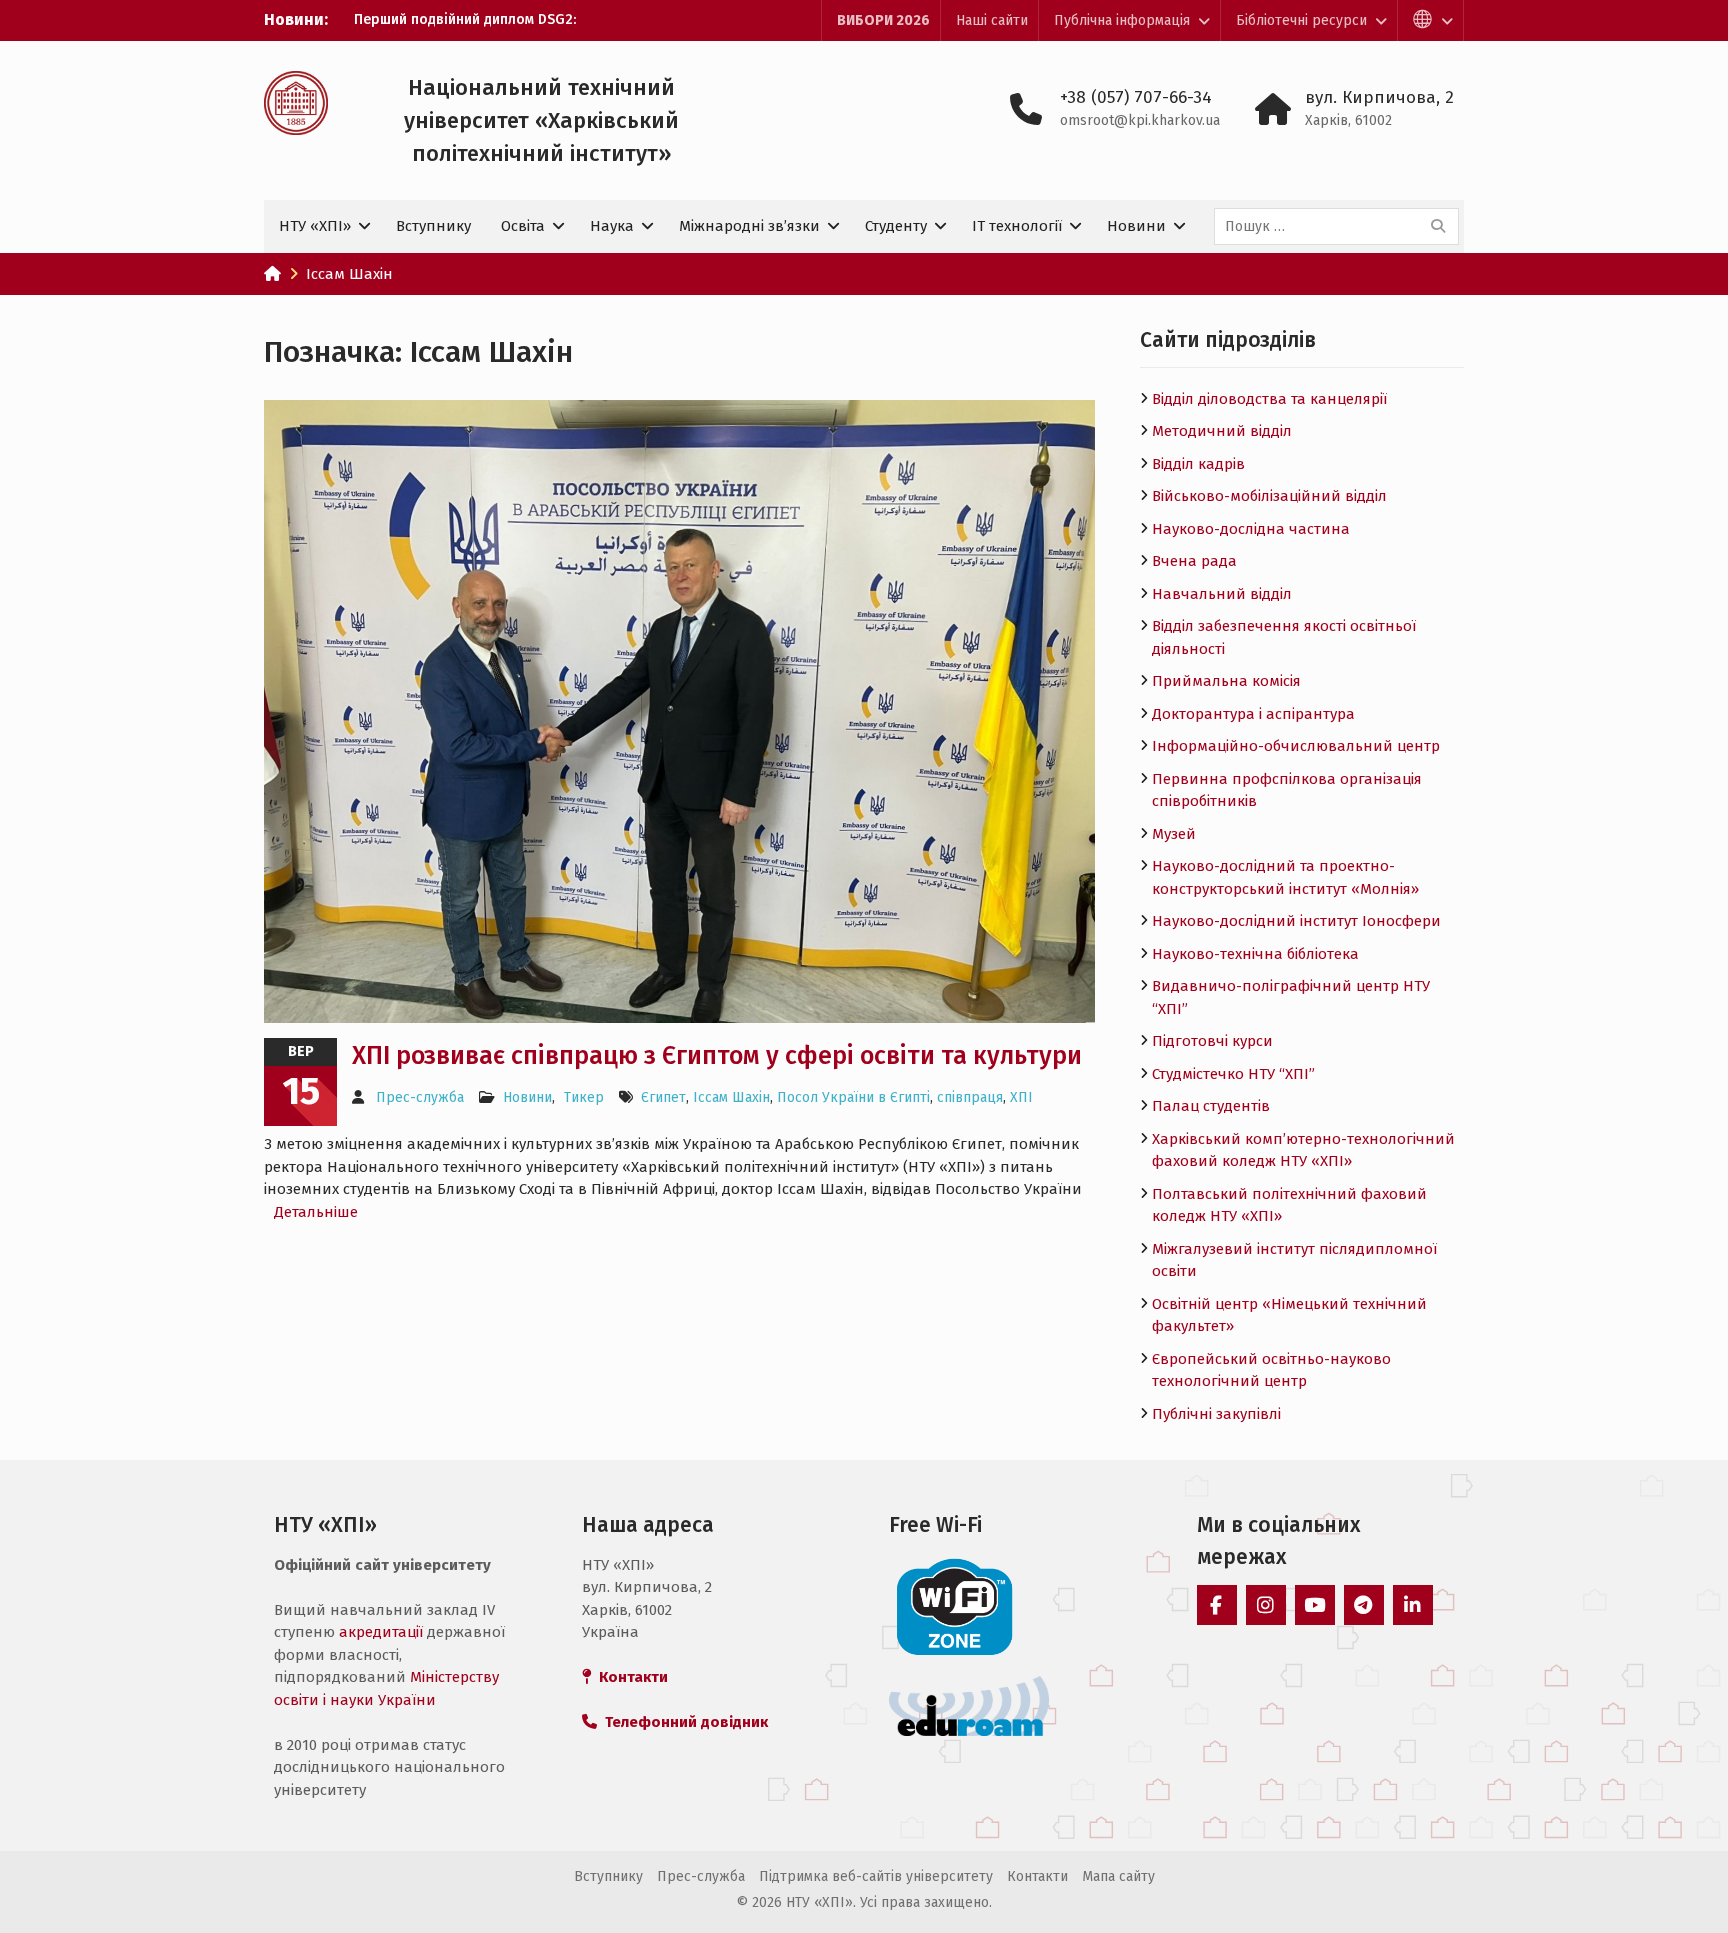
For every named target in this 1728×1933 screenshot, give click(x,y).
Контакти (1037, 1876)
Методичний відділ (1222, 431)
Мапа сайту (1118, 1876)
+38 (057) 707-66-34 (1136, 97)
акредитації (381, 1632)
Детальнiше (316, 1212)
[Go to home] (272, 274)
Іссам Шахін (731, 1097)
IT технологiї (1017, 226)
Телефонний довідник (682, 1722)
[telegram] (1364, 1605)
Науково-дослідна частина (1251, 529)
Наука (612, 226)
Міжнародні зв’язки (749, 226)
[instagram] (1266, 1605)
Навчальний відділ (1222, 594)
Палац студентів (1211, 1106)
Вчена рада (1194, 561)
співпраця (970, 1097)
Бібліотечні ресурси (1301, 20)
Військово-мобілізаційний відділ (1269, 496)
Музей (1174, 834)
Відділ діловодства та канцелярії (1269, 399)
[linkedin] (1413, 1605)
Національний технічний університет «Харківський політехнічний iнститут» (541, 120)
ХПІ (1021, 1097)
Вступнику (433, 226)
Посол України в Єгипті (853, 1097)
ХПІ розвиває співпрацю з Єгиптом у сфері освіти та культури (717, 1056)
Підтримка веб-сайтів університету (876, 1876)
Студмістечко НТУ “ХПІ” (1233, 1074)
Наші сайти (992, 20)
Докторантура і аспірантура (1253, 714)
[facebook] (1217, 1605)
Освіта (523, 226)
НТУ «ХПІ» (315, 226)
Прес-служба (420, 1097)
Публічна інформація (1122, 20)
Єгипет (663, 1097)
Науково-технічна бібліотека (1255, 954)
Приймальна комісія (1226, 681)
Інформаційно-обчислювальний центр (1296, 746)
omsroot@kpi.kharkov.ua (1140, 120)
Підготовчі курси (1212, 1041)
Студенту (896, 226)
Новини (1136, 226)
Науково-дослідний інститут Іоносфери (1296, 921)
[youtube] (1315, 1605)
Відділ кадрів (1198, 464)
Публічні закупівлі (1216, 1414)
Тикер (584, 1097)
